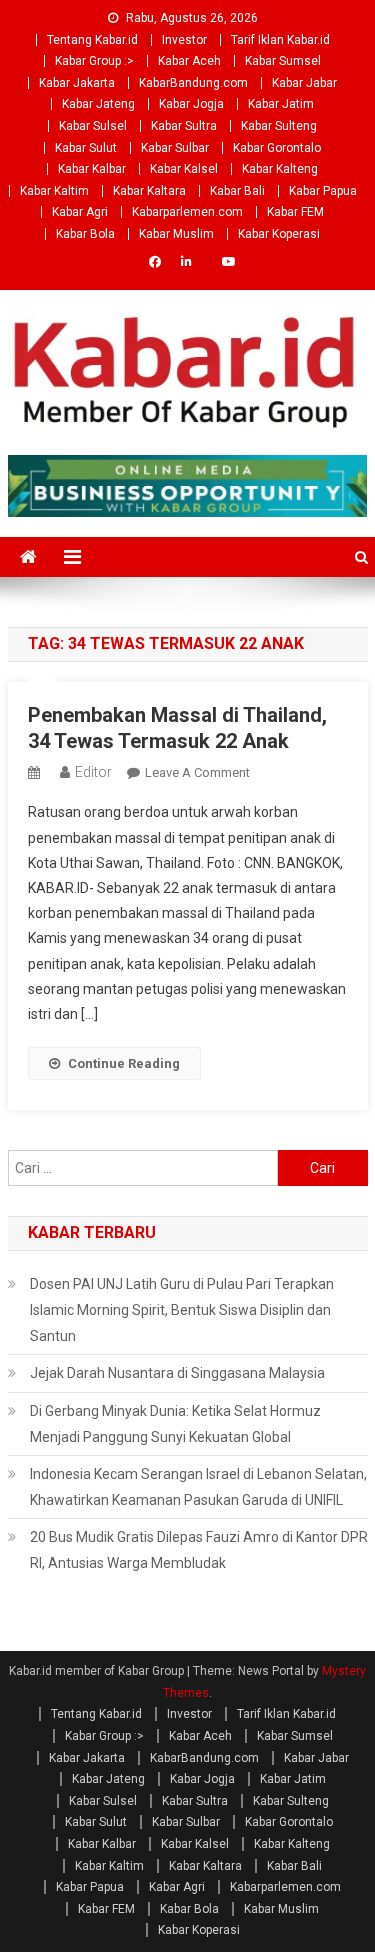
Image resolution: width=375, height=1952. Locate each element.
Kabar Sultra (184, 126)
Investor (184, 40)
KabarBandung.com (193, 83)
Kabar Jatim (281, 104)
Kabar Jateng (98, 104)
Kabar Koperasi (279, 234)
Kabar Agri (80, 212)
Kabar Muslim (176, 234)
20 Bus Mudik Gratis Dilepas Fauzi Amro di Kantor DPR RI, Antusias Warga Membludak (199, 1550)
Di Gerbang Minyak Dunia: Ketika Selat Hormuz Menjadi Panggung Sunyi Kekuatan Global (175, 1424)
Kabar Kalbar (92, 169)
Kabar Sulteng (279, 126)
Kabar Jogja (191, 104)
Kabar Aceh (189, 61)
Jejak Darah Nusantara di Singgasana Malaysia (177, 1373)
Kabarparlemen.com (187, 212)
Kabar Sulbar (175, 148)
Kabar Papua (323, 191)
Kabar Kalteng (280, 169)
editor (93, 772)
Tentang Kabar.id (92, 40)
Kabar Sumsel (283, 61)
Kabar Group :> (94, 61)
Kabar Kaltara (149, 191)
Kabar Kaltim (54, 191)
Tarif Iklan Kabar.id (280, 40)
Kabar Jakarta (77, 83)
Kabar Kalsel (184, 169)
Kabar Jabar (304, 83)
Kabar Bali (237, 191)
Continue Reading (124, 1063)
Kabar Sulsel (93, 126)
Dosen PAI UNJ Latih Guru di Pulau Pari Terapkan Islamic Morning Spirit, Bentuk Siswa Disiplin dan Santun (182, 1310)
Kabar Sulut (86, 148)
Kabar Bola (85, 234)
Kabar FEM (295, 212)
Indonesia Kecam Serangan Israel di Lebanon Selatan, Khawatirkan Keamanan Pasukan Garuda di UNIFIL (198, 1487)
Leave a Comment (197, 772)
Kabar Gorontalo (277, 148)
